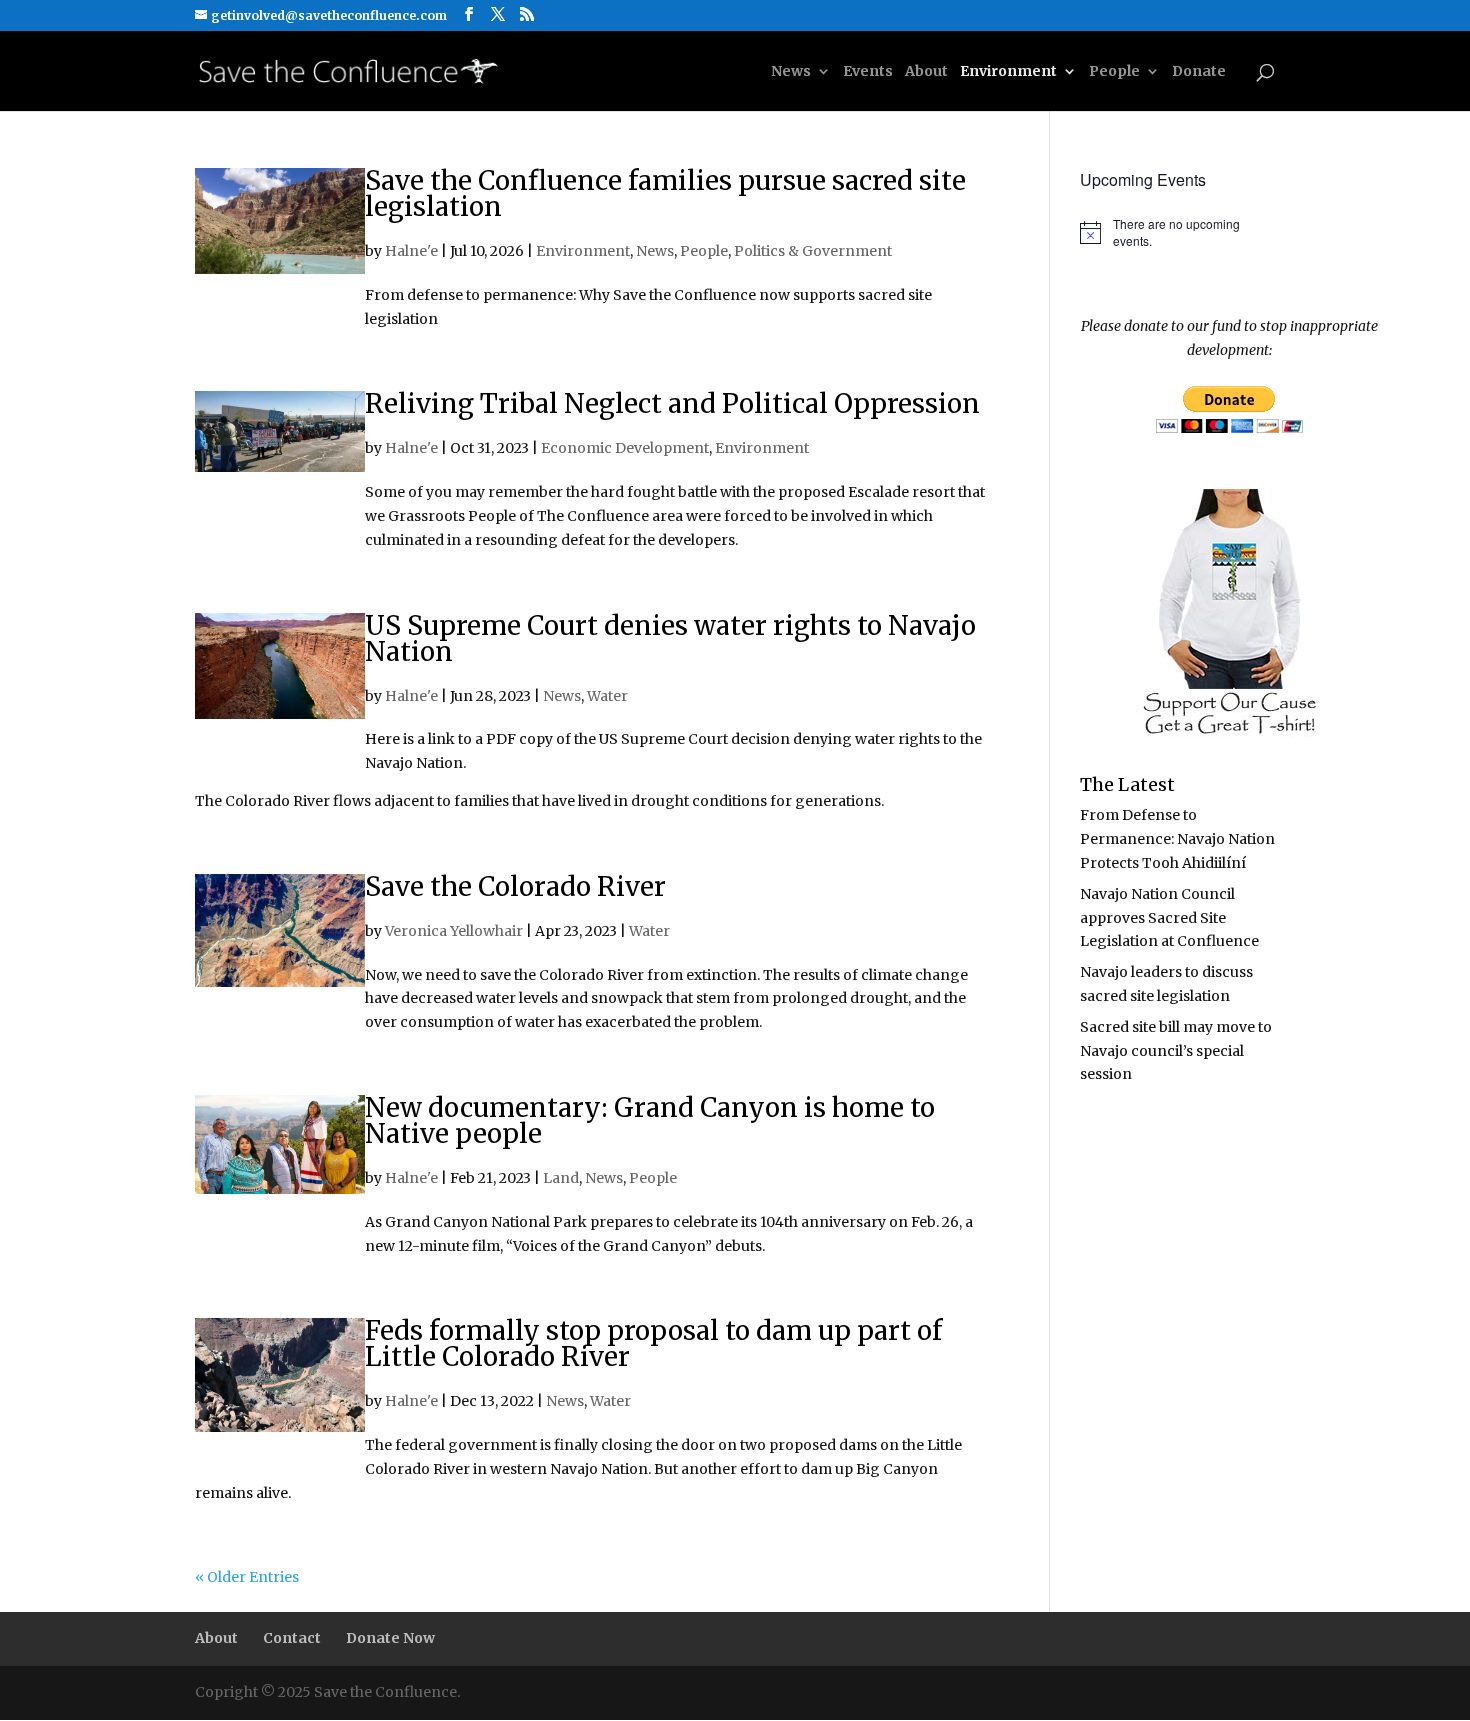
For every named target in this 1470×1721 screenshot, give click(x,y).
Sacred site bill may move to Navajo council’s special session (1176, 1051)
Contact (292, 1638)
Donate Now (390, 1638)
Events (868, 72)
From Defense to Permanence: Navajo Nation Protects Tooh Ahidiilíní (1177, 839)
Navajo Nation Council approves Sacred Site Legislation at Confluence (1169, 918)
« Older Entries (247, 1577)
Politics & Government (813, 251)
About (926, 72)
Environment (1008, 72)
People (1114, 72)
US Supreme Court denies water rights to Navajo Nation (670, 638)
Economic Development (625, 448)
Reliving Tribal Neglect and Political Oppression (672, 403)
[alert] (1177, 232)
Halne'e (411, 251)
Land (561, 1178)
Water (607, 696)
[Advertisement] (1248, 1257)
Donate (1199, 72)
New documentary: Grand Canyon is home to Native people (650, 1120)
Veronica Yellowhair (454, 931)
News (791, 72)
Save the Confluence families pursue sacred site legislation (665, 193)
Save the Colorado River (515, 886)
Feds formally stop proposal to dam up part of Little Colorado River (653, 1343)
